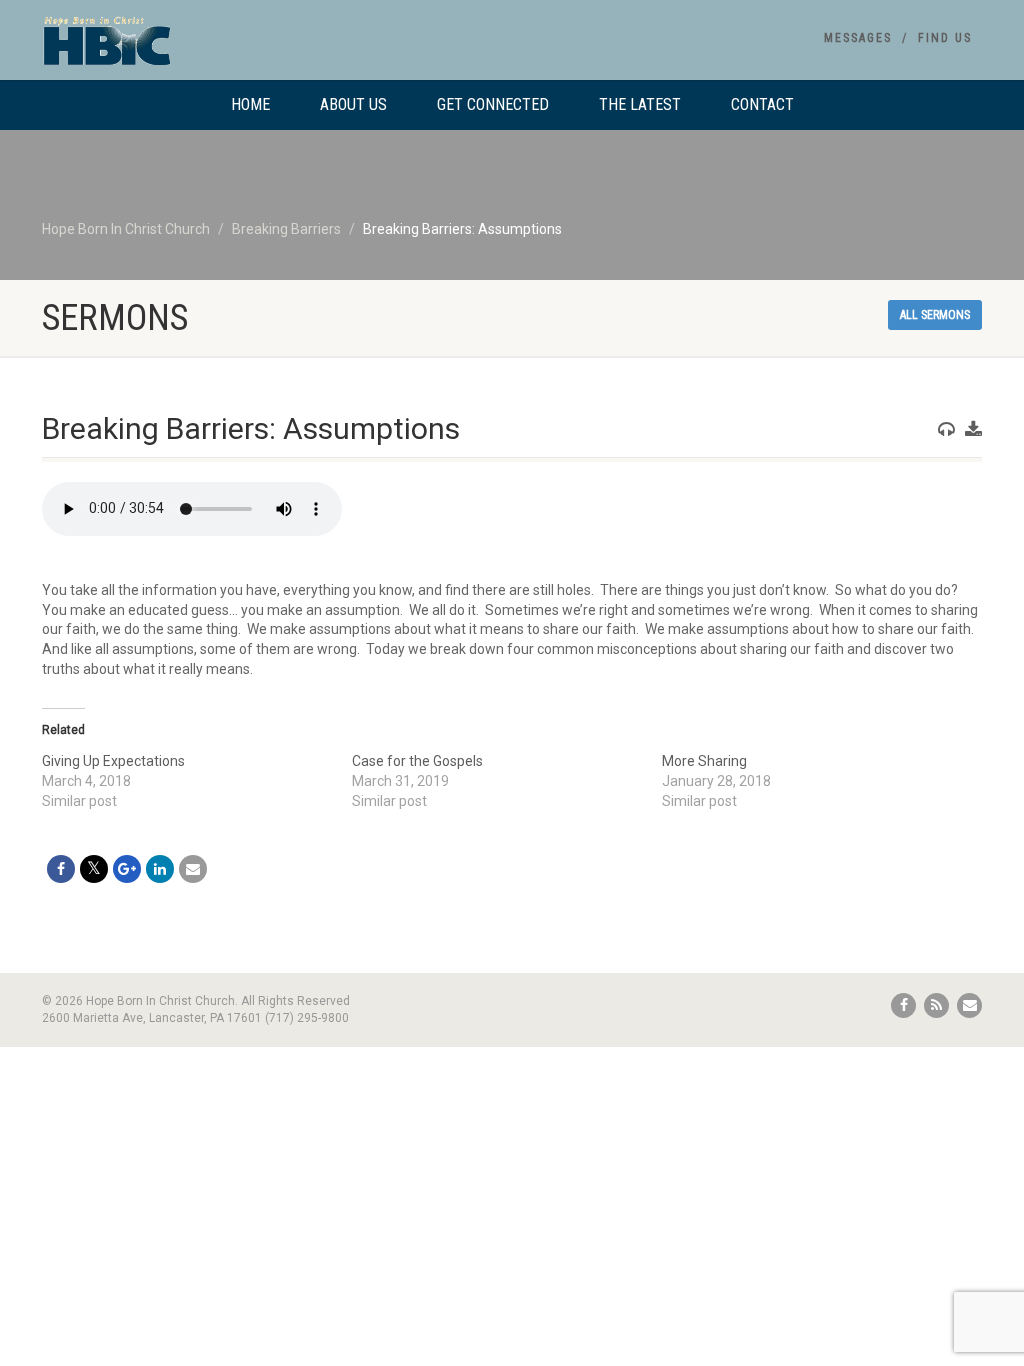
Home (250, 104)
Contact (762, 104)
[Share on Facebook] (61, 869)
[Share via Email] (193, 869)
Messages (858, 38)
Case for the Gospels (417, 761)
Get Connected (493, 104)
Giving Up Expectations (113, 761)
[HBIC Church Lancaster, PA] (188, 50)
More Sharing (704, 761)
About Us (353, 104)
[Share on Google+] (127, 869)
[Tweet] (94, 869)
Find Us (945, 38)
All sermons (935, 315)
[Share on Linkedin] (160, 869)
